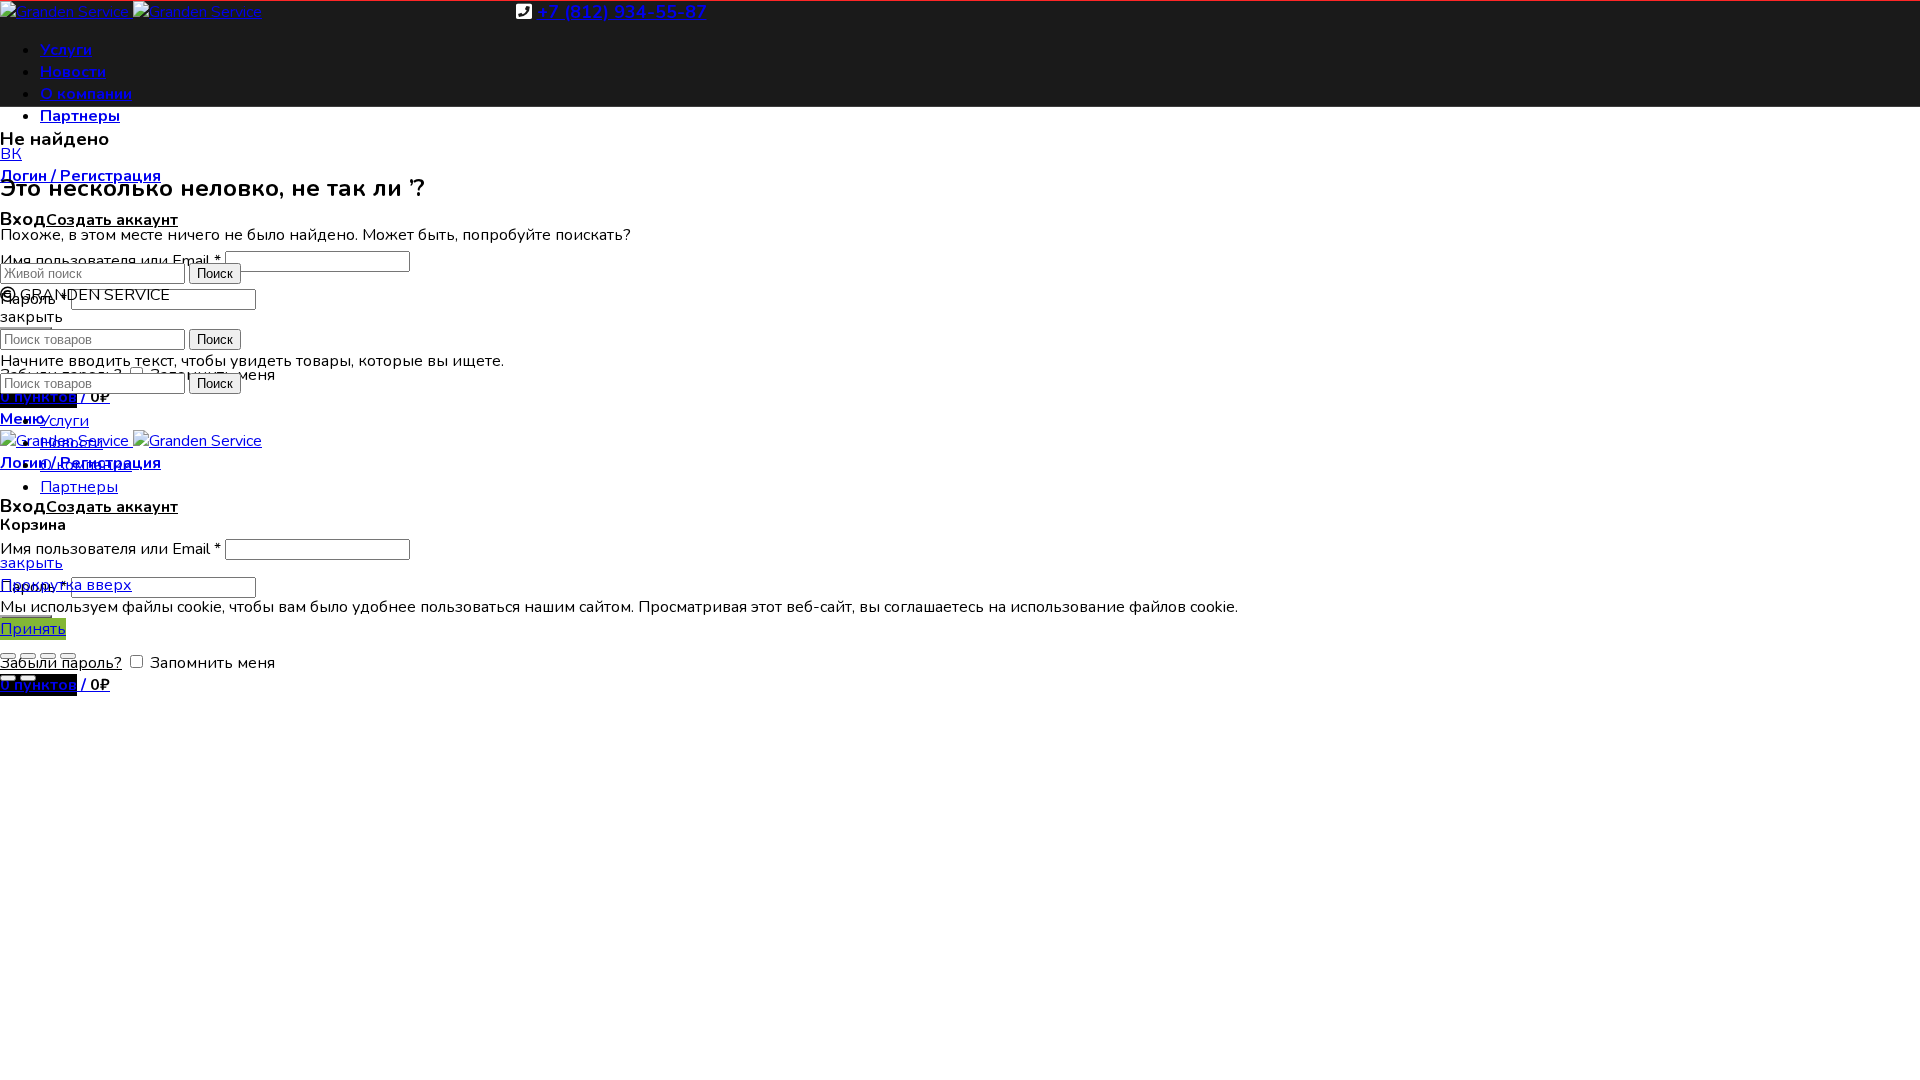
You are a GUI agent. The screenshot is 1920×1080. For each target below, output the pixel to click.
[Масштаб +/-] (68, 656)
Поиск (215, 273)
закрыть (31, 563)
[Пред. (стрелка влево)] (8, 678)
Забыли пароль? (61, 663)
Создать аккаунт (112, 220)
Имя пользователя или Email (110, 549)
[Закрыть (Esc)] (8, 656)
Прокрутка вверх (66, 585)
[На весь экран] (48, 656)
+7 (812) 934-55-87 (622, 12)
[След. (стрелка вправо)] (28, 678)
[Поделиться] (28, 656)
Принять (33, 629)
